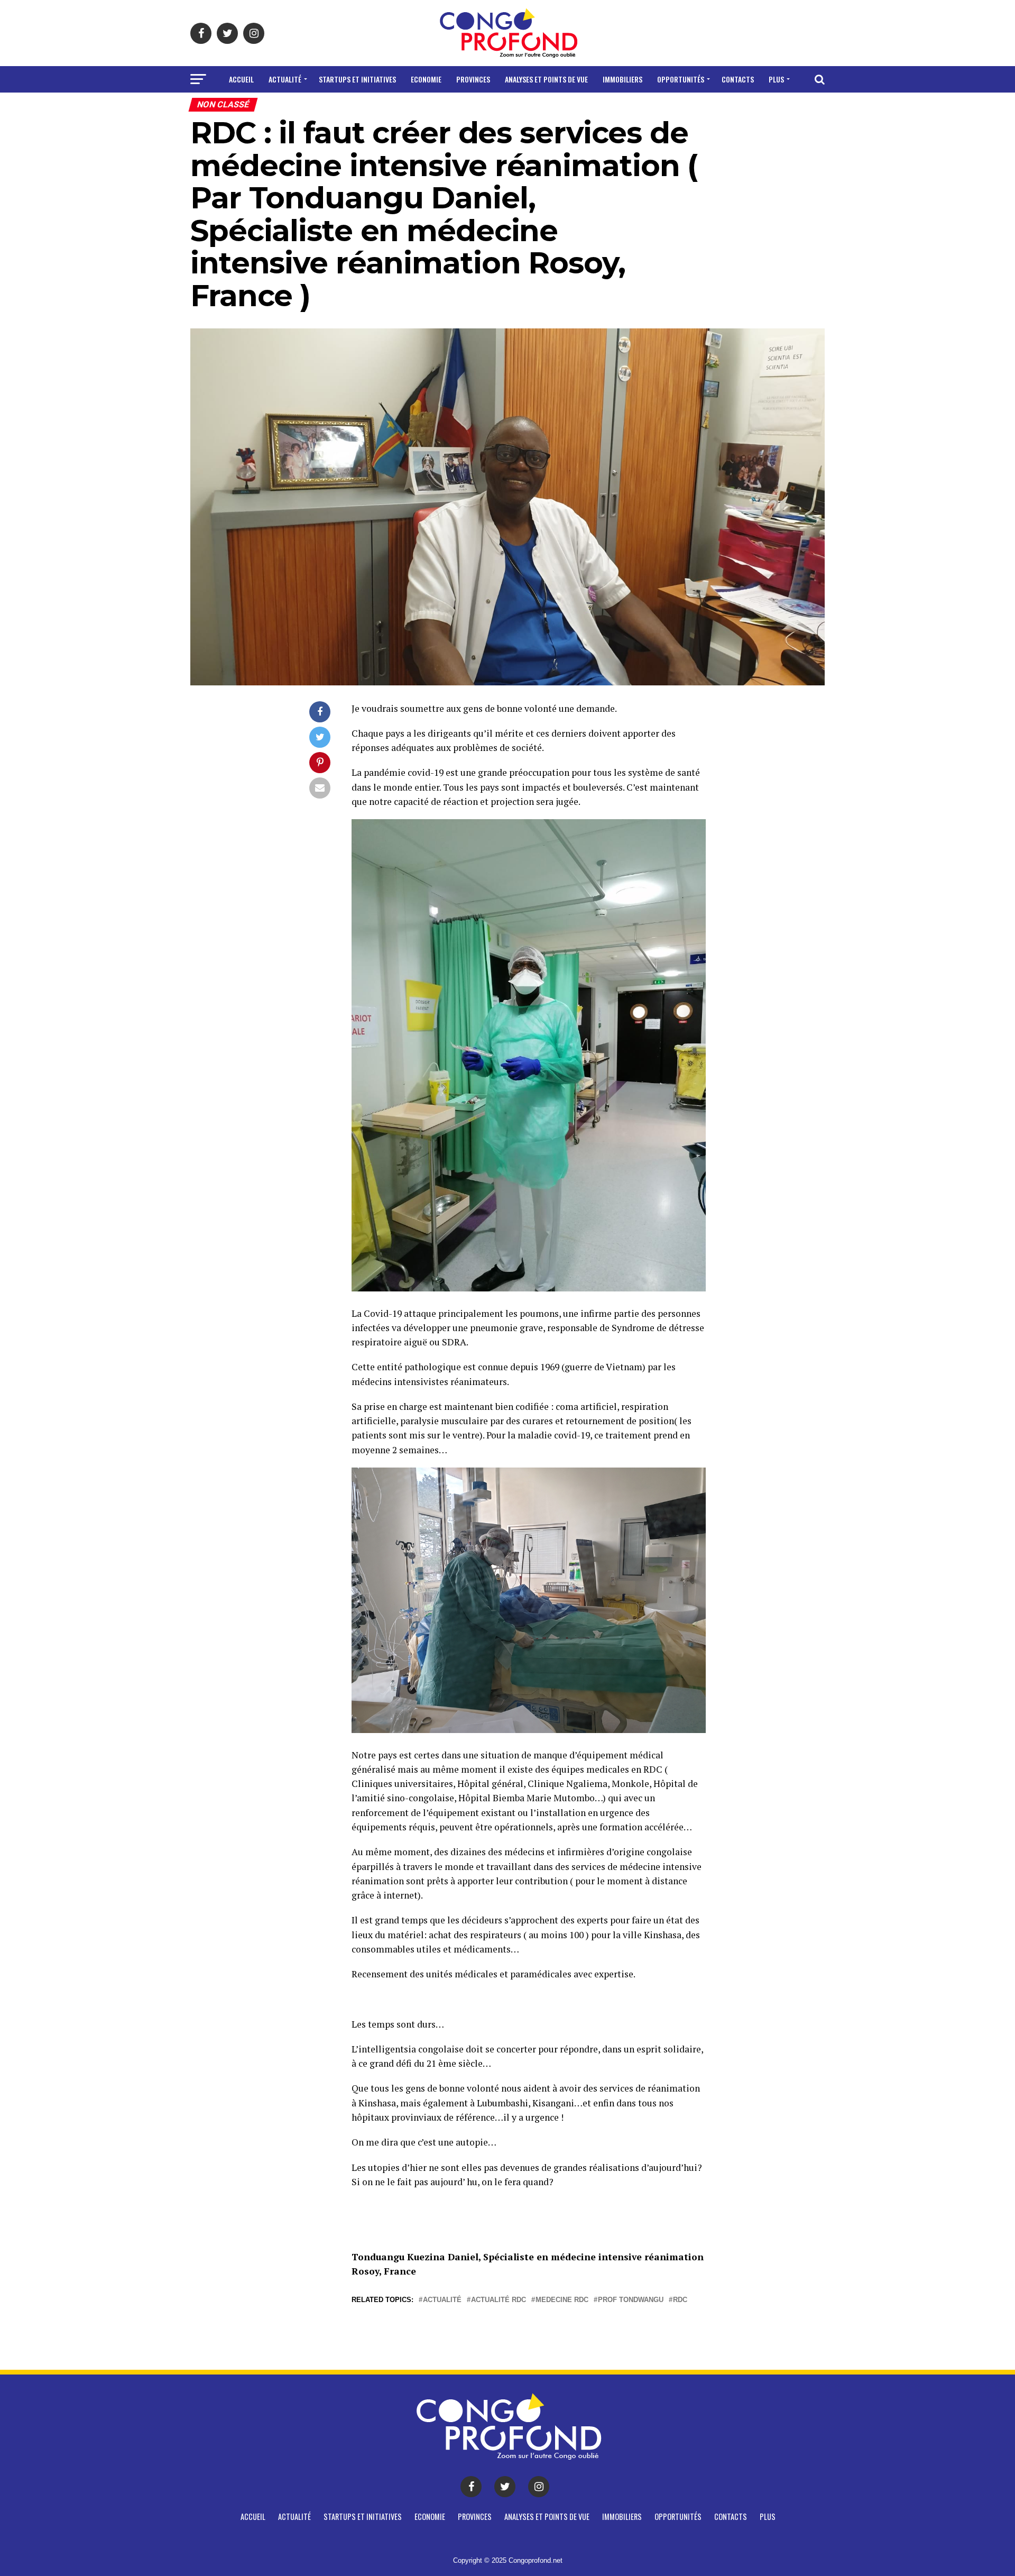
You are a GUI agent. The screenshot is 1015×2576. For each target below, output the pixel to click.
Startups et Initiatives (357, 79)
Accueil (241, 79)
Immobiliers (622, 79)
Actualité (285, 79)
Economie (426, 79)
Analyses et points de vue (546, 79)
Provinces (473, 79)
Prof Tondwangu (631, 2300)
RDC (680, 2300)
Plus (776, 79)
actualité (442, 2300)
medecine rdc (562, 2300)
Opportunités (681, 79)
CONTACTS (738, 79)
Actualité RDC (499, 2300)
